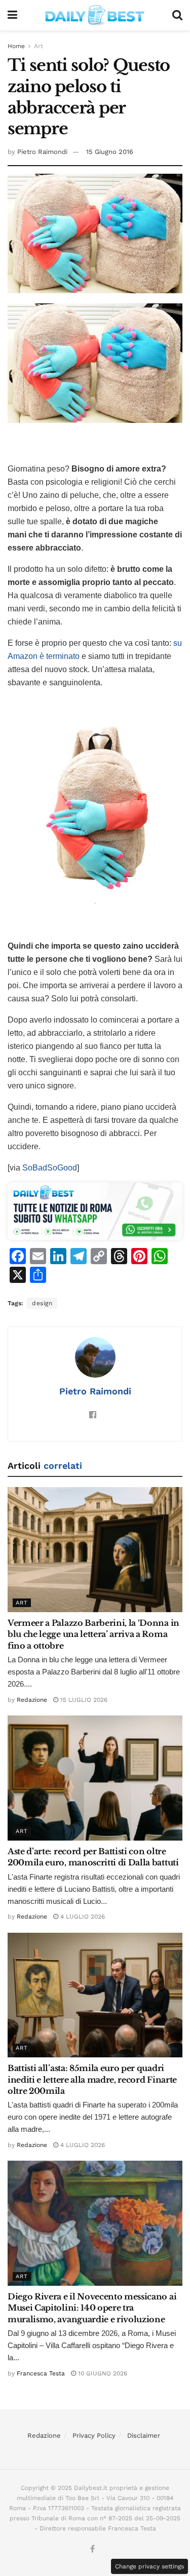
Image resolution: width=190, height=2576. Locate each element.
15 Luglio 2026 (83, 1700)
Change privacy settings (149, 2566)
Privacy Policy (94, 2435)
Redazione (32, 1700)
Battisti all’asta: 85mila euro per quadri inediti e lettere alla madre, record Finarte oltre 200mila (92, 2079)
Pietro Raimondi (42, 152)
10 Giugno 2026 (102, 2373)
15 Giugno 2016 (110, 152)
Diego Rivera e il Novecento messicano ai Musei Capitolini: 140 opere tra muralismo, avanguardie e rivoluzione (92, 2308)
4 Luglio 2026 (82, 1917)
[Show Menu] (12, 15)
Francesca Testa (41, 2373)
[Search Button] (177, 15)
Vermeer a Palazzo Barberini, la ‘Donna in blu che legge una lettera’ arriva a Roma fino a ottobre (93, 1634)
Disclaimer (144, 2435)
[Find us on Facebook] (92, 2549)
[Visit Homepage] (95, 15)
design (42, 1303)
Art (39, 46)
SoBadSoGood (50, 1168)
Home (16, 46)
